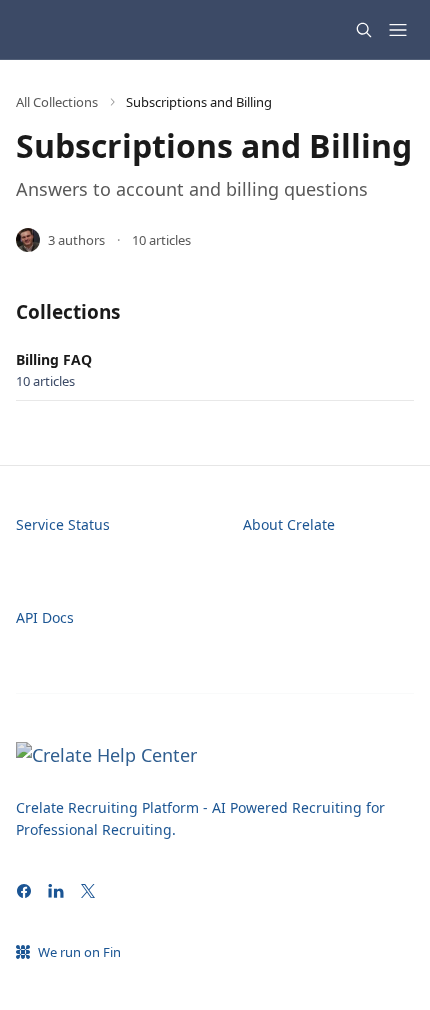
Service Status (63, 524)
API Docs (45, 617)
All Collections (57, 102)
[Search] (364, 30)
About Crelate (289, 524)
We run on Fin (79, 952)
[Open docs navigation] (398, 30)
